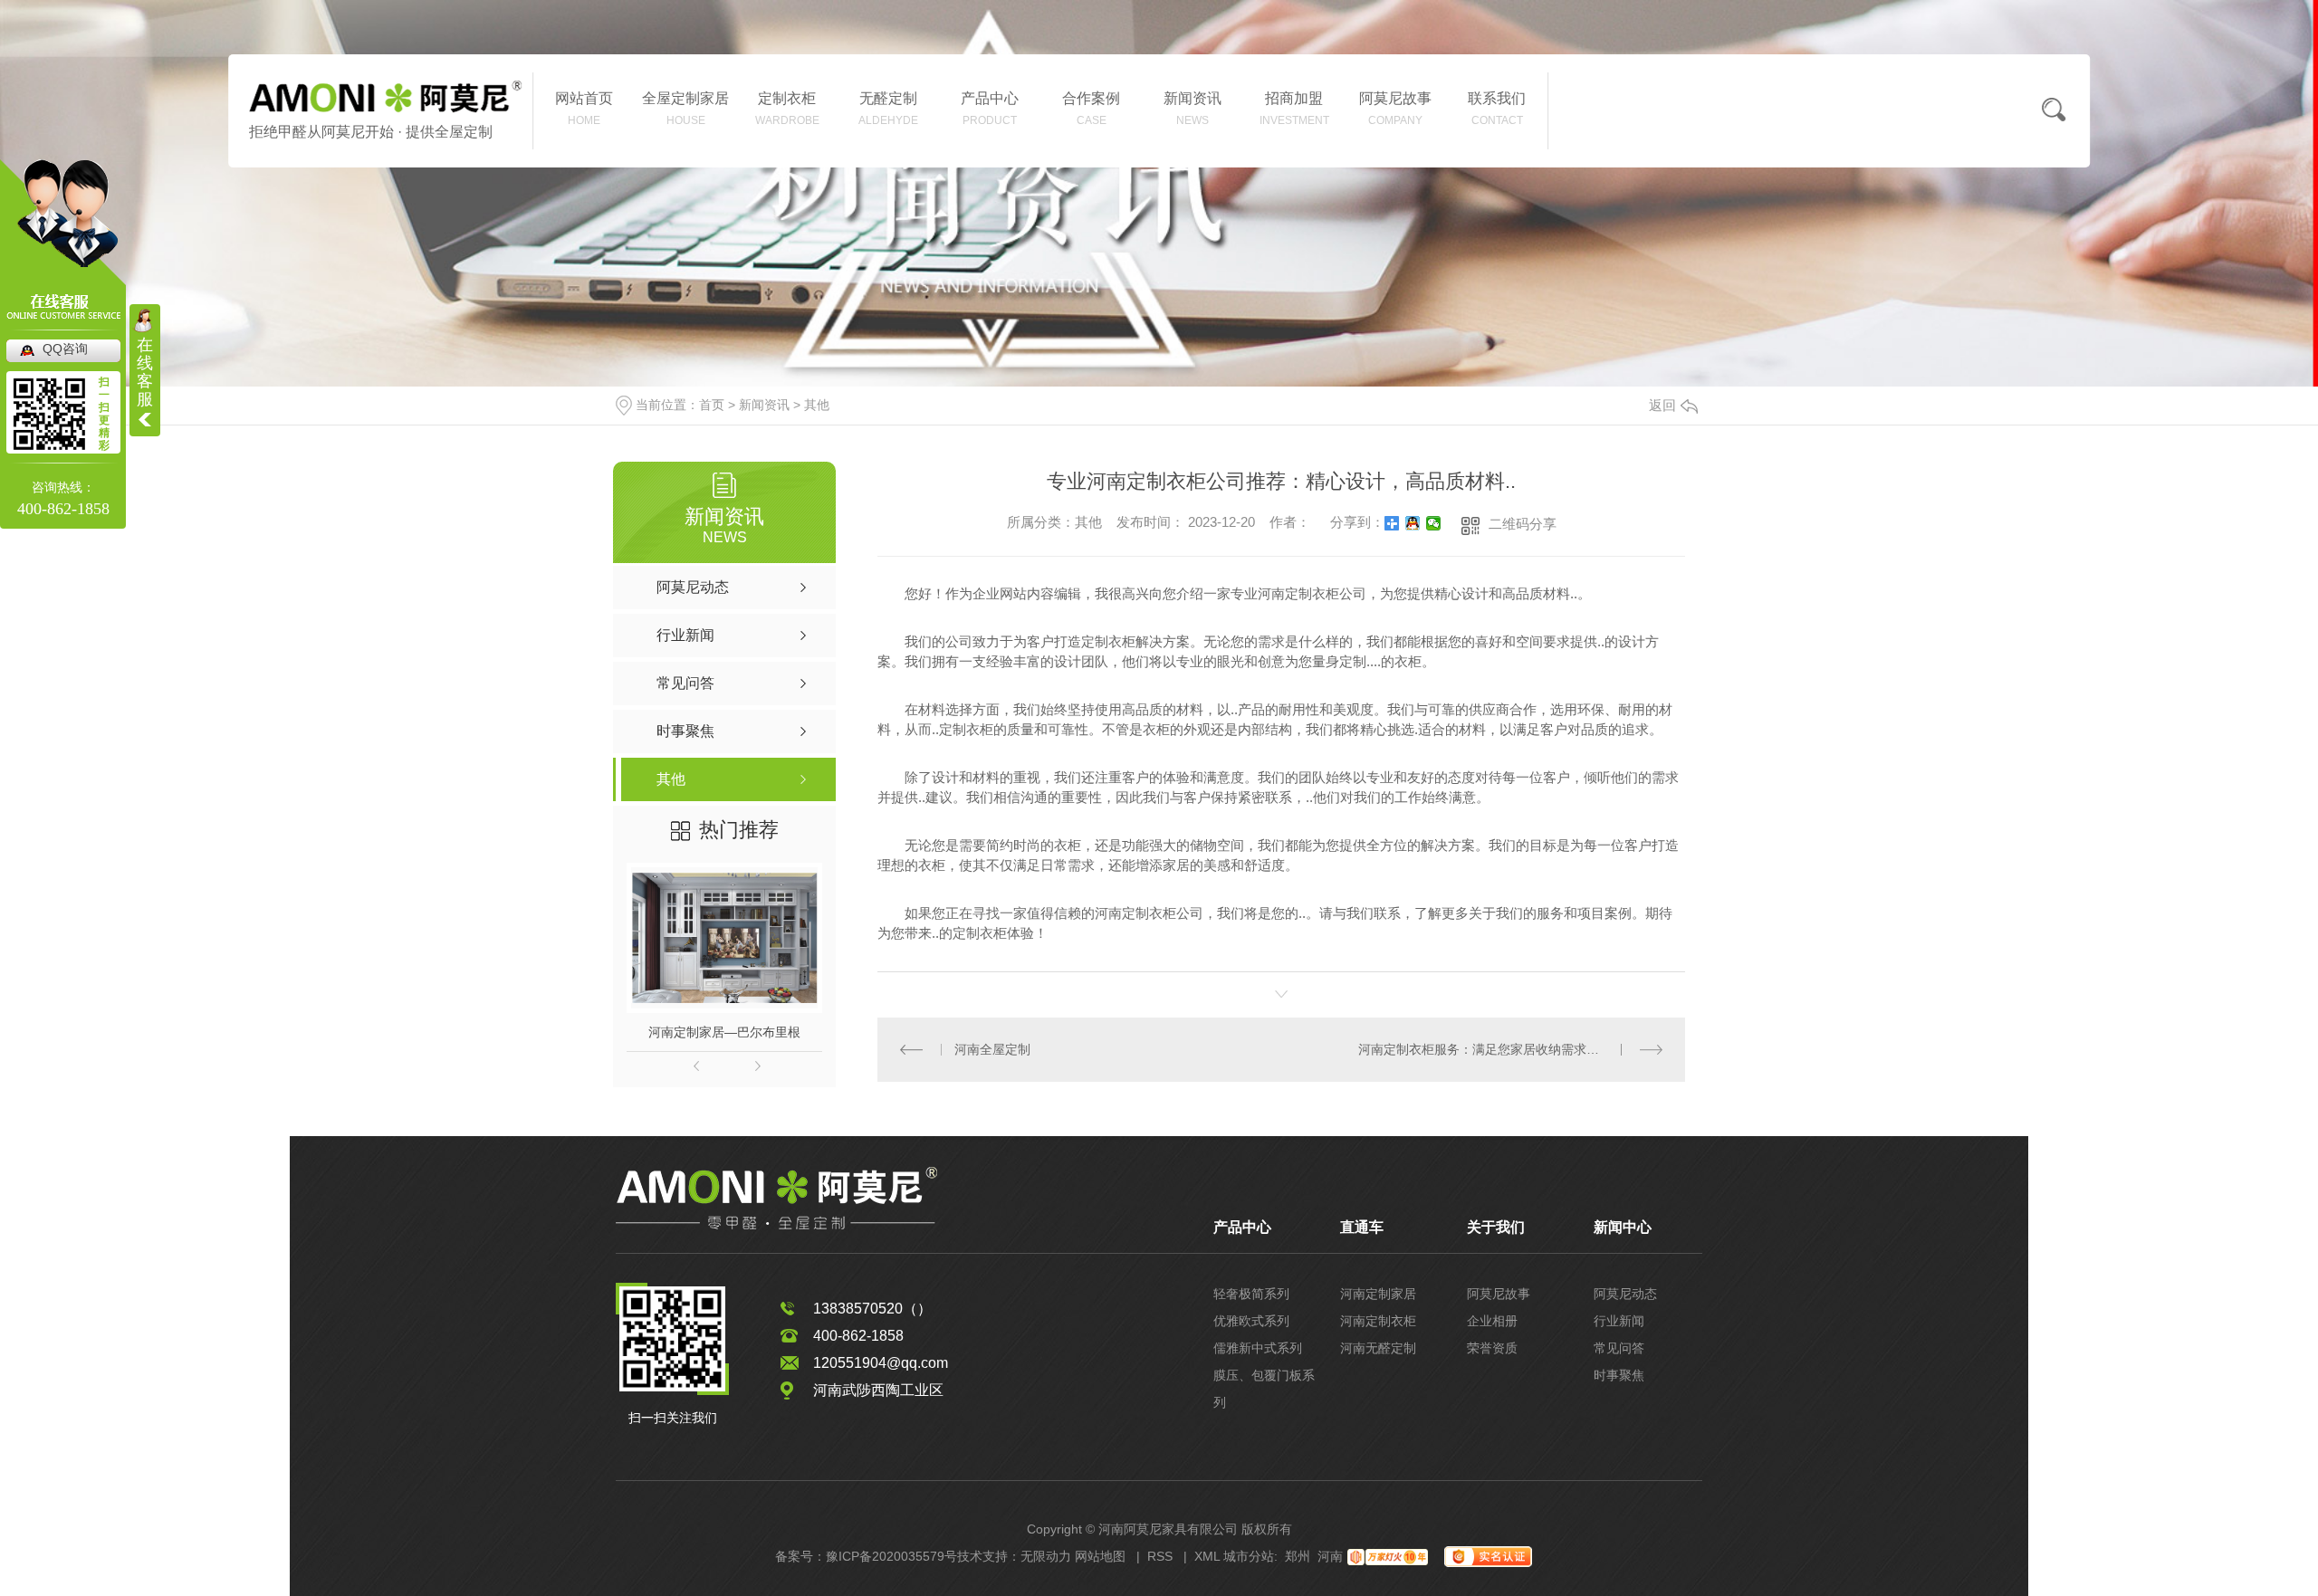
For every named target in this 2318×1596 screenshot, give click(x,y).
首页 (712, 405)
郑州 (1298, 1556)
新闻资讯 (764, 405)
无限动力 (1046, 1556)
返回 (1662, 405)
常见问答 (1619, 1348)
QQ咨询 (65, 349)
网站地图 (1100, 1556)
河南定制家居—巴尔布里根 (724, 1032)
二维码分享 (1523, 524)
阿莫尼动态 (1625, 1294)
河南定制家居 (1378, 1294)
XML (1207, 1556)
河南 (1330, 1556)
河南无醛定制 (1378, 1348)
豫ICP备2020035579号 (891, 1556)
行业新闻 (1619, 1321)
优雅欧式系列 (1251, 1321)
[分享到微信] (1434, 523)
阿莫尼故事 (1499, 1294)
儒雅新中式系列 (1258, 1348)
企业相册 (1492, 1321)
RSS (1160, 1556)
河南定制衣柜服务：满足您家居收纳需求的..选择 (1495, 1049)
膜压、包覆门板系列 (1264, 1389)
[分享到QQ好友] (1413, 523)
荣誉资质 (1492, 1348)
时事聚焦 (1619, 1375)
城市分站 (1249, 1556)
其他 (817, 405)
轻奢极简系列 (1251, 1294)
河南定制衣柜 (1378, 1321)
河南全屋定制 (992, 1049)
